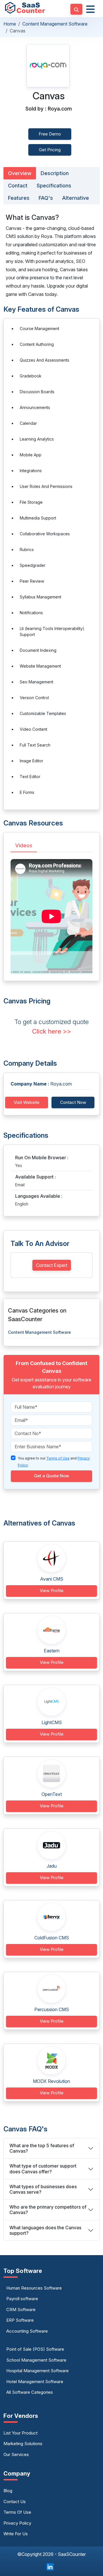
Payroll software (22, 2299)
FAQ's (46, 198)
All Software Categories (30, 2392)
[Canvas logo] (48, 66)
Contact (18, 186)
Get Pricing (50, 150)
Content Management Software (55, 24)
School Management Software (36, 2360)
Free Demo (50, 134)
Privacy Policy (17, 2523)
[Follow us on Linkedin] (50, 2566)
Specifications (54, 186)
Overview (20, 173)
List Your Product (20, 2433)
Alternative (76, 198)
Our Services (16, 2454)
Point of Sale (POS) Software (35, 2349)
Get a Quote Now (51, 1476)
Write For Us (16, 2534)
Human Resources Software (34, 2288)
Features (19, 198)
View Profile (52, 1591)
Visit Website (27, 1102)
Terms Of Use (17, 2512)
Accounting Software (27, 2331)
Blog (8, 2491)
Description (55, 173)
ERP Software (20, 2320)
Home (10, 24)
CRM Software (21, 2310)
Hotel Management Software (35, 2382)
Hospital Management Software (37, 2371)
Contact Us (15, 2502)
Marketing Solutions (23, 2444)
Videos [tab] (24, 845)
